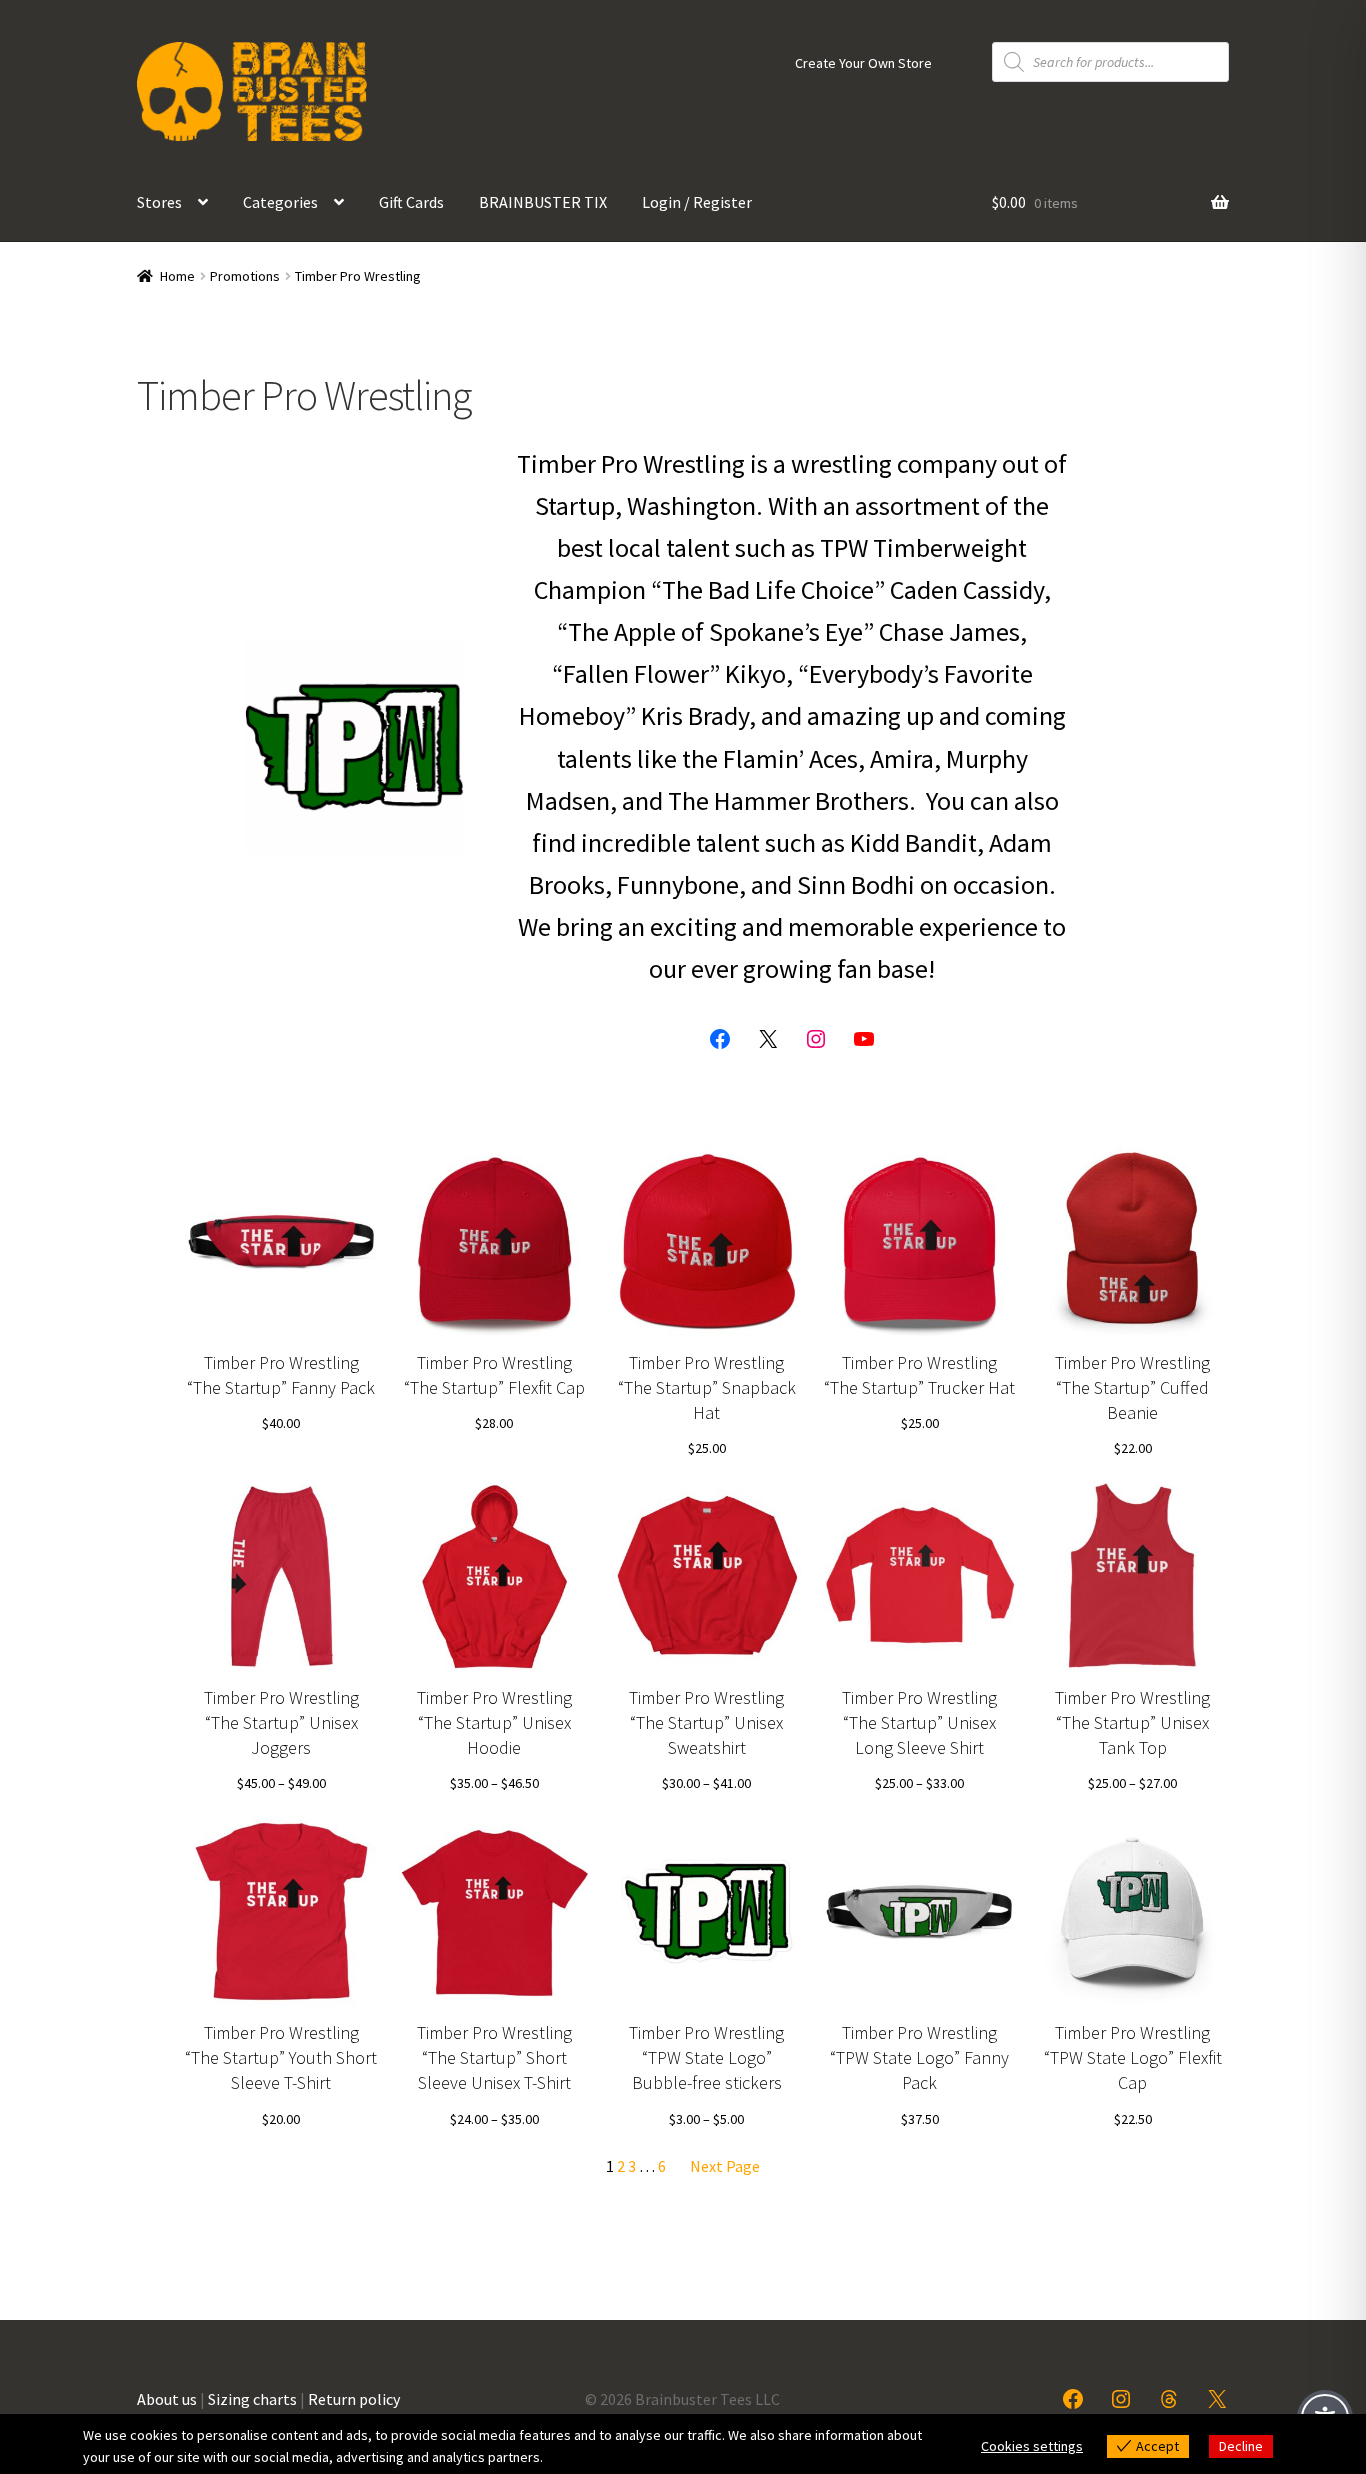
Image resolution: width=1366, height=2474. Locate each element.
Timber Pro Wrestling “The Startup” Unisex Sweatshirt (706, 1722)
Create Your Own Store (863, 63)
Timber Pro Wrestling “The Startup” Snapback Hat (707, 1387)
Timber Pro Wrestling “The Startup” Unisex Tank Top (1132, 1722)
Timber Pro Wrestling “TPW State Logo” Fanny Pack (919, 2057)
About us (167, 2399)
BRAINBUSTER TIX (543, 202)
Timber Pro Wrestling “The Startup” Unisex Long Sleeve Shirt (919, 1722)
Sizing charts (252, 2399)
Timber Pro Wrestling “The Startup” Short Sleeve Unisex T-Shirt (494, 2057)
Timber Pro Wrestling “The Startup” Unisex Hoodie (494, 1722)
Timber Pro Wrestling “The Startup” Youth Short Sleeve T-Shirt (281, 2057)
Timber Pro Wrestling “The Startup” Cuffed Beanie (1132, 1387)
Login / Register (697, 202)
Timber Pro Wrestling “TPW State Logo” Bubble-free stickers (706, 2057)
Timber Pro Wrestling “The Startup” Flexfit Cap (494, 1375)
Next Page (725, 2166)
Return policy (354, 2399)
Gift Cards (411, 202)
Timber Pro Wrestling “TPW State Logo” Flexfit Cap (1133, 2057)
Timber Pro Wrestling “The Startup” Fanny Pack (281, 1375)
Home (177, 276)
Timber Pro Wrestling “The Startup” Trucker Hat (919, 1375)
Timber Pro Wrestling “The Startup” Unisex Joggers (281, 1722)
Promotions (245, 276)
